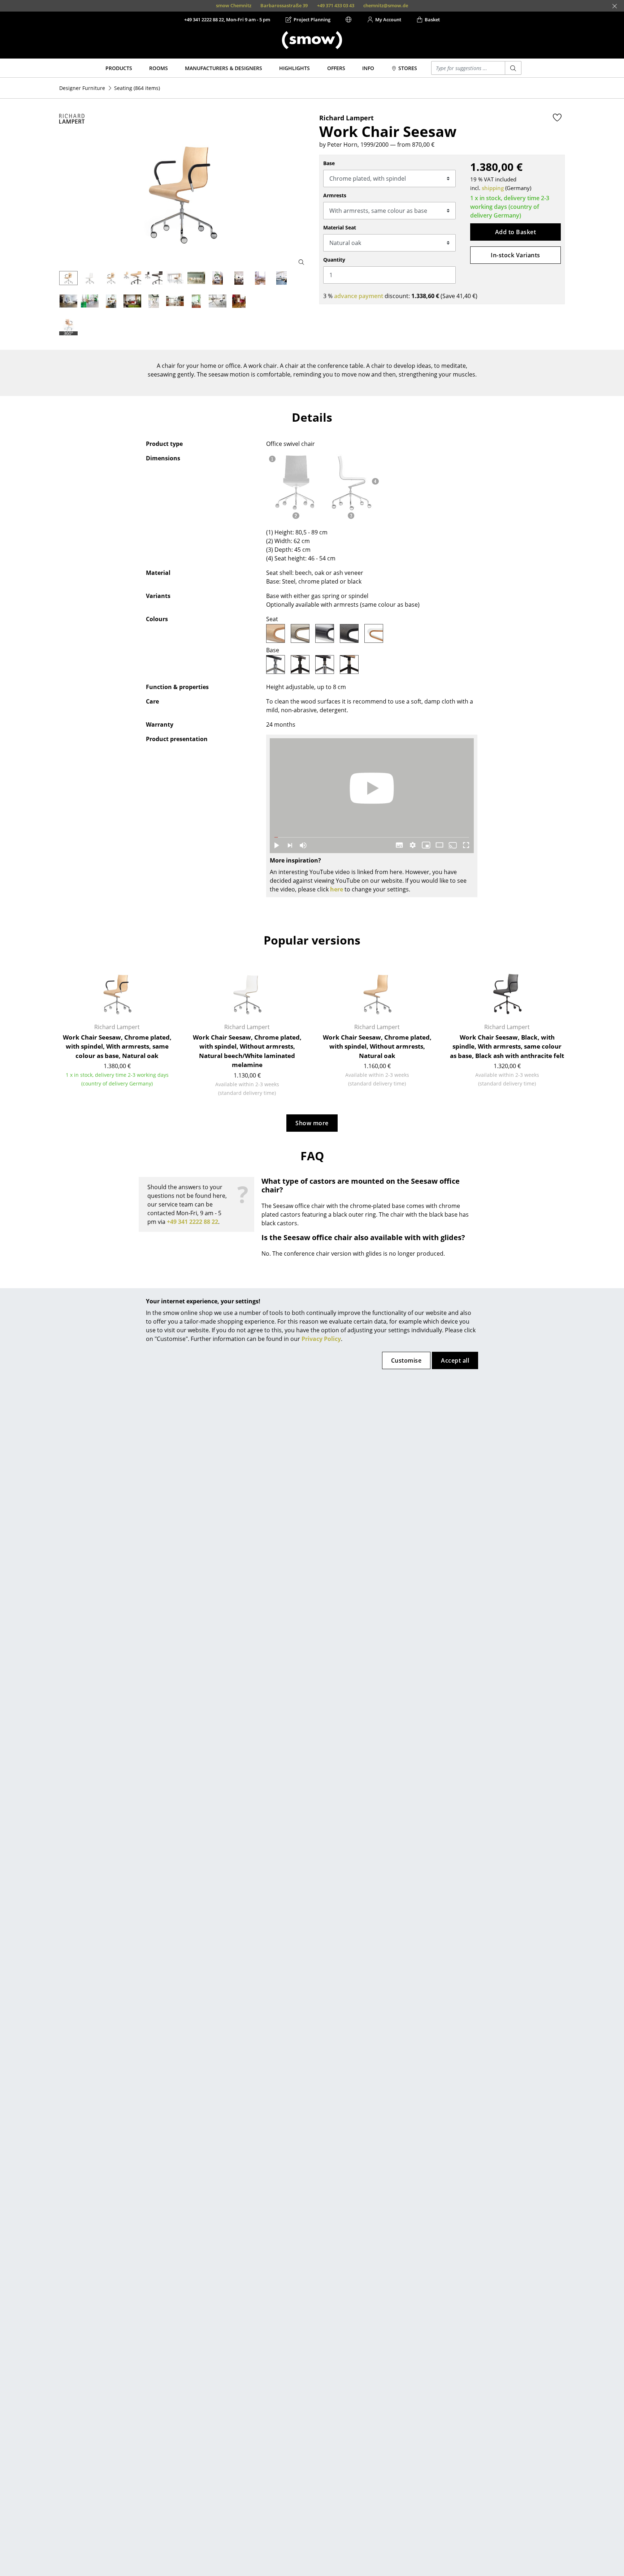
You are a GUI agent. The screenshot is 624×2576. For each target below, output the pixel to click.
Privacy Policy (321, 1339)
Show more (312, 1123)
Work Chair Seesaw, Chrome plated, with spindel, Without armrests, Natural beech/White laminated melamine (247, 1051)
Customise (406, 1360)
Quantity (334, 260)
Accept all (455, 1360)
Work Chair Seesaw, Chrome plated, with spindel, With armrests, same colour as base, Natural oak (117, 1046)
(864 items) (137, 88)
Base (329, 163)
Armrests (335, 195)
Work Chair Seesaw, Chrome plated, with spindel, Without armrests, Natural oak (377, 1046)
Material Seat (340, 227)
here (337, 889)
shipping (493, 188)
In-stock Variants (515, 255)
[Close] (615, 6)
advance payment (359, 296)
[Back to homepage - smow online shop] (312, 40)
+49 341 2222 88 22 (192, 1222)
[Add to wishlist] (557, 117)
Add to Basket (515, 232)
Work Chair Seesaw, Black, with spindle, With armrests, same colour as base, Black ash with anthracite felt (507, 1046)
